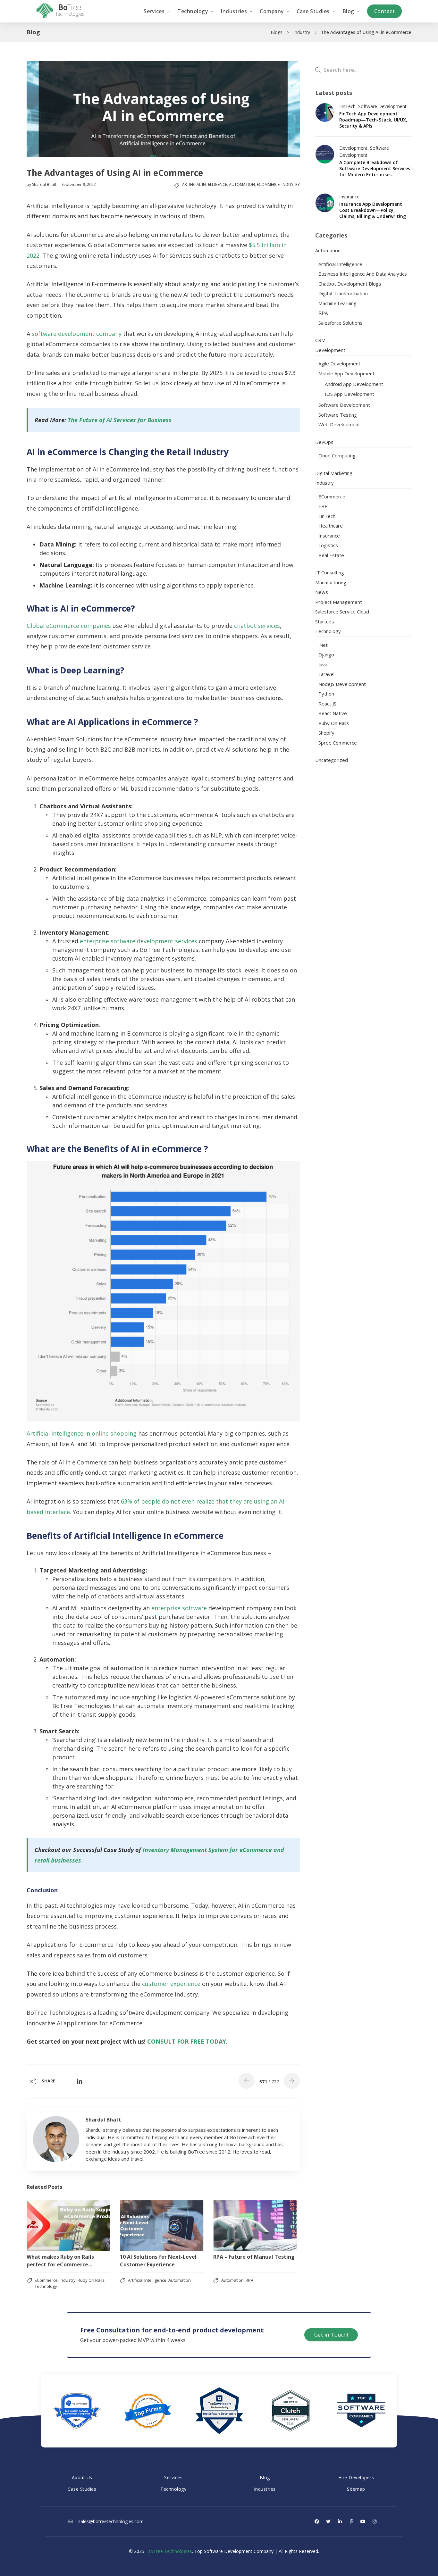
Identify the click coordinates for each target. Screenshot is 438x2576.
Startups (325, 621)
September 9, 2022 (79, 184)
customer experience (171, 1984)
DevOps (324, 442)
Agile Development (339, 363)
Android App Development (354, 384)
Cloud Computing (337, 455)
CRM (320, 340)
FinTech (347, 106)
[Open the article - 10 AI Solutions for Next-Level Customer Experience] (162, 2226)
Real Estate (331, 555)
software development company (77, 334)
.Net (323, 645)
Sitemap (356, 2489)
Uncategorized (332, 760)
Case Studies (82, 2489)
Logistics (328, 545)
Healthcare (331, 526)
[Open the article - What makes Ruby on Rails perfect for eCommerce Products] (68, 2226)
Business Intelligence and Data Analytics (363, 274)
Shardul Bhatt (45, 184)
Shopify (326, 733)
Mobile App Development (346, 373)
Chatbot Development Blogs (350, 284)
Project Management (339, 602)
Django (326, 654)
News (322, 592)
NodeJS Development (342, 684)
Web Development (339, 424)
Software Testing (338, 415)
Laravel (326, 674)
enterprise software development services (139, 941)
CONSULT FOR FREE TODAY (187, 2041)
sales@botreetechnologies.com (110, 2521)
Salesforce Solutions (341, 323)
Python (326, 694)
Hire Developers (356, 2477)
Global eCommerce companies (69, 626)
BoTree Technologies (170, 2551)
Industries (265, 2489)
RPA (249, 2280)
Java (323, 664)
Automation (242, 184)
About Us (82, 2477)
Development (353, 148)
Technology (46, 2286)
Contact (385, 11)
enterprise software (179, 1608)
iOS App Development (350, 394)
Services (173, 2477)
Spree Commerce (338, 743)
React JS (327, 704)
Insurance (349, 197)
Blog (265, 2477)
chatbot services (257, 626)
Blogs (277, 32)
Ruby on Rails (91, 2280)
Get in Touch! (331, 2335)
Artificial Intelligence (205, 184)
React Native (333, 713)
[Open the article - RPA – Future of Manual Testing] (255, 2226)
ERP (323, 506)
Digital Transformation (343, 293)
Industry (302, 32)
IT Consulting (330, 572)
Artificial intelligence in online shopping (82, 1433)
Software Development (382, 106)
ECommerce (268, 184)
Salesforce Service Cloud (342, 612)
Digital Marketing (334, 473)
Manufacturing (331, 582)
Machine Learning (337, 303)
